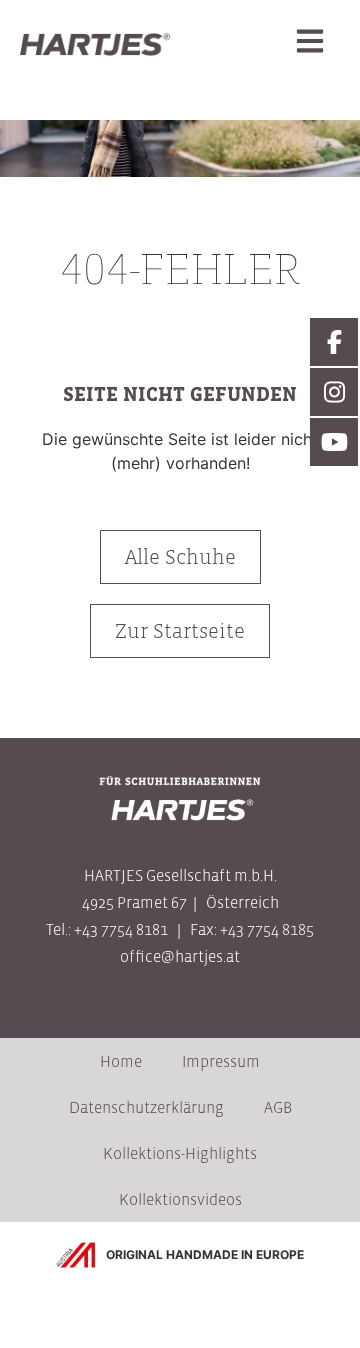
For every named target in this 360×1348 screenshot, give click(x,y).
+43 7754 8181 (121, 929)
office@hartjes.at (180, 956)
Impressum (221, 1061)
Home (121, 1061)
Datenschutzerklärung (146, 1107)
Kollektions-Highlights (180, 1153)
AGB (278, 1107)
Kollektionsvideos (180, 1199)
